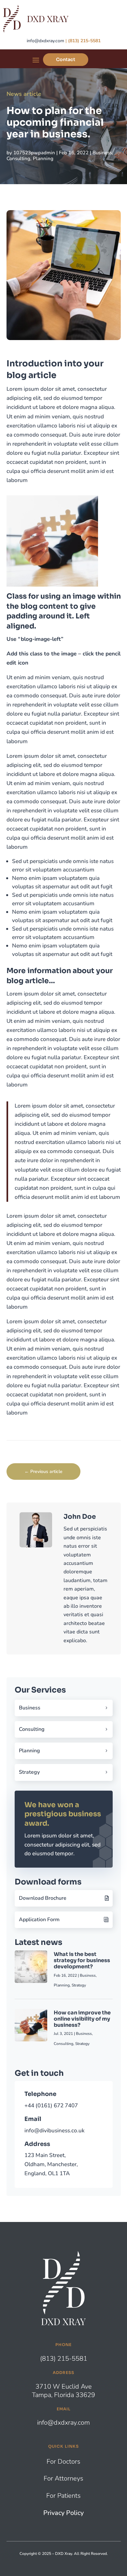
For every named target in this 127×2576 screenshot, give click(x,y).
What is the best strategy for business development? (82, 1960)
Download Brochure (43, 1898)
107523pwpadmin (34, 153)
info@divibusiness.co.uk (55, 2131)
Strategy (29, 1772)
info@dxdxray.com (45, 41)
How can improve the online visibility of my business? (82, 2019)
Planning (43, 159)
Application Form (39, 1920)
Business (102, 153)
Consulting (18, 159)
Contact (66, 59)
